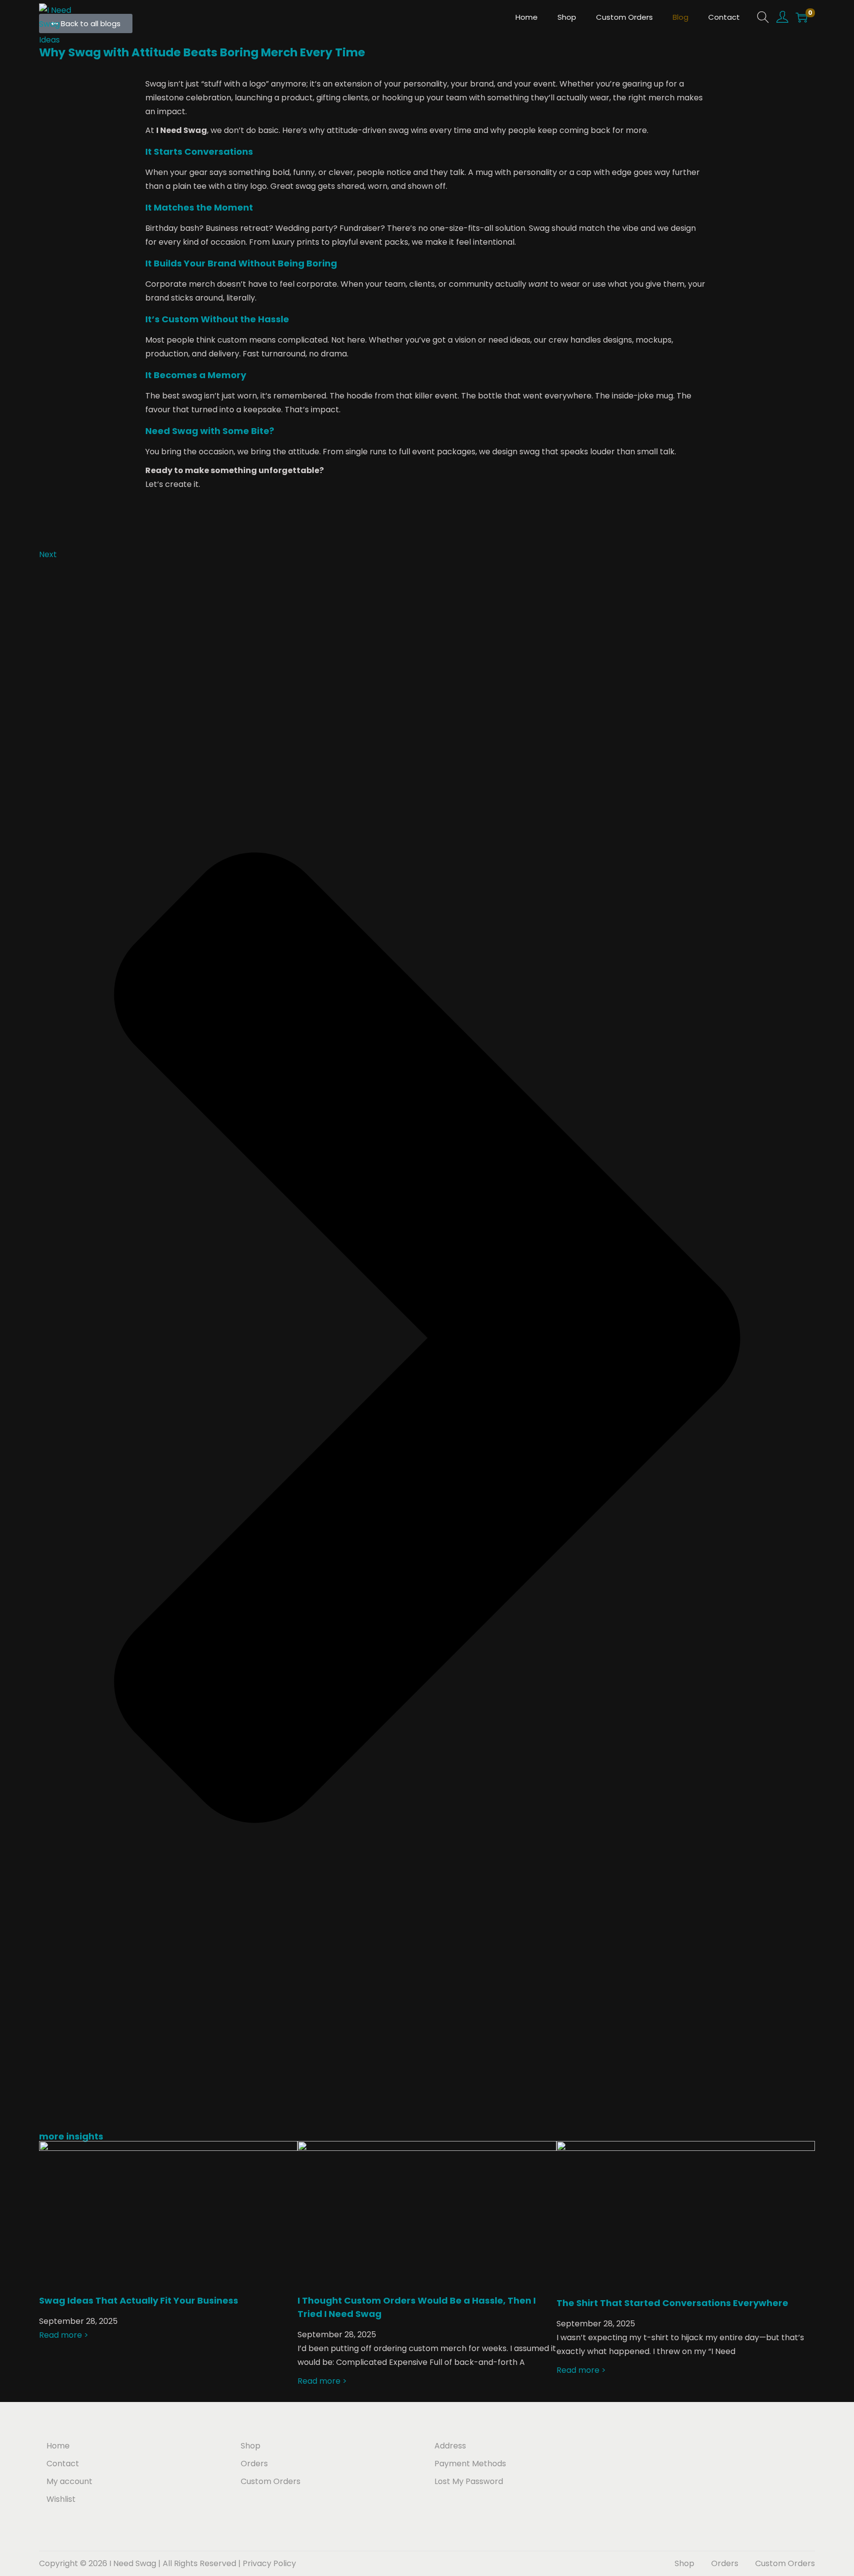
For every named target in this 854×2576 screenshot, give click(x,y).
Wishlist (61, 2499)
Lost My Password (469, 2481)
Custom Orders (271, 2481)
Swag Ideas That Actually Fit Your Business (139, 2300)
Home (58, 2446)
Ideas (49, 40)
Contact (63, 2464)
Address (450, 2446)
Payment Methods (470, 2464)
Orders (254, 2464)
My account (69, 2481)
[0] (802, 17)
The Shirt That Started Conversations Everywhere (672, 2303)
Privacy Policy (269, 2563)
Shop (251, 2446)
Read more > (64, 2335)
